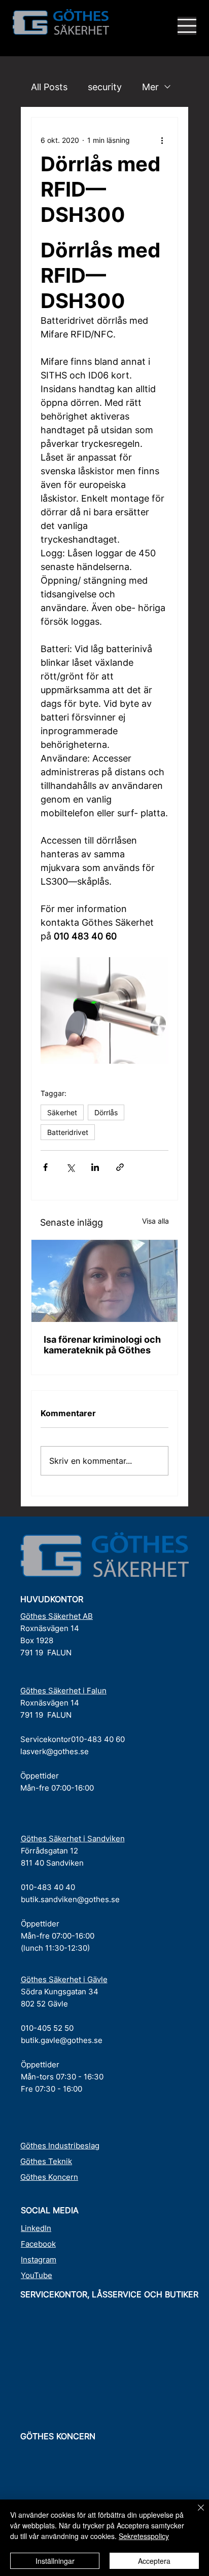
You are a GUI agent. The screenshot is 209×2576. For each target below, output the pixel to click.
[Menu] (187, 26)
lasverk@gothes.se (55, 1751)
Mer (150, 87)
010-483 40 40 (48, 1887)
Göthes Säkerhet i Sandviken (73, 1839)
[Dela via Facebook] (45, 1167)
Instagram (39, 2260)
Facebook (38, 2244)
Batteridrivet (68, 1132)
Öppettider (40, 1776)
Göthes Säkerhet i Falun (63, 1691)
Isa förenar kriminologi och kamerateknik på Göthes (102, 1345)
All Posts (49, 87)
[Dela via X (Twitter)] (70, 1167)
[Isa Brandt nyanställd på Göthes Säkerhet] (104, 1281)
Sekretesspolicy (144, 2536)
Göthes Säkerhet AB (57, 1616)
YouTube (37, 2275)
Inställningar (55, 2561)
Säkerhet (62, 1112)
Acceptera (154, 2561)
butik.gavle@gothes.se (62, 2040)
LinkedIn (36, 2228)
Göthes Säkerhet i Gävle (64, 1979)
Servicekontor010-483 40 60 (73, 1739)
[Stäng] (195, 2514)
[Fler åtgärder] (162, 140)
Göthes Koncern (49, 2177)
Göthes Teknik (46, 2161)
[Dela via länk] (120, 1167)
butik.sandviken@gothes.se (70, 1899)
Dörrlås (106, 1112)
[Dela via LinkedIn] (95, 1167)
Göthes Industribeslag (60, 2146)
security (105, 87)
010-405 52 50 (47, 2028)
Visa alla (155, 1221)
